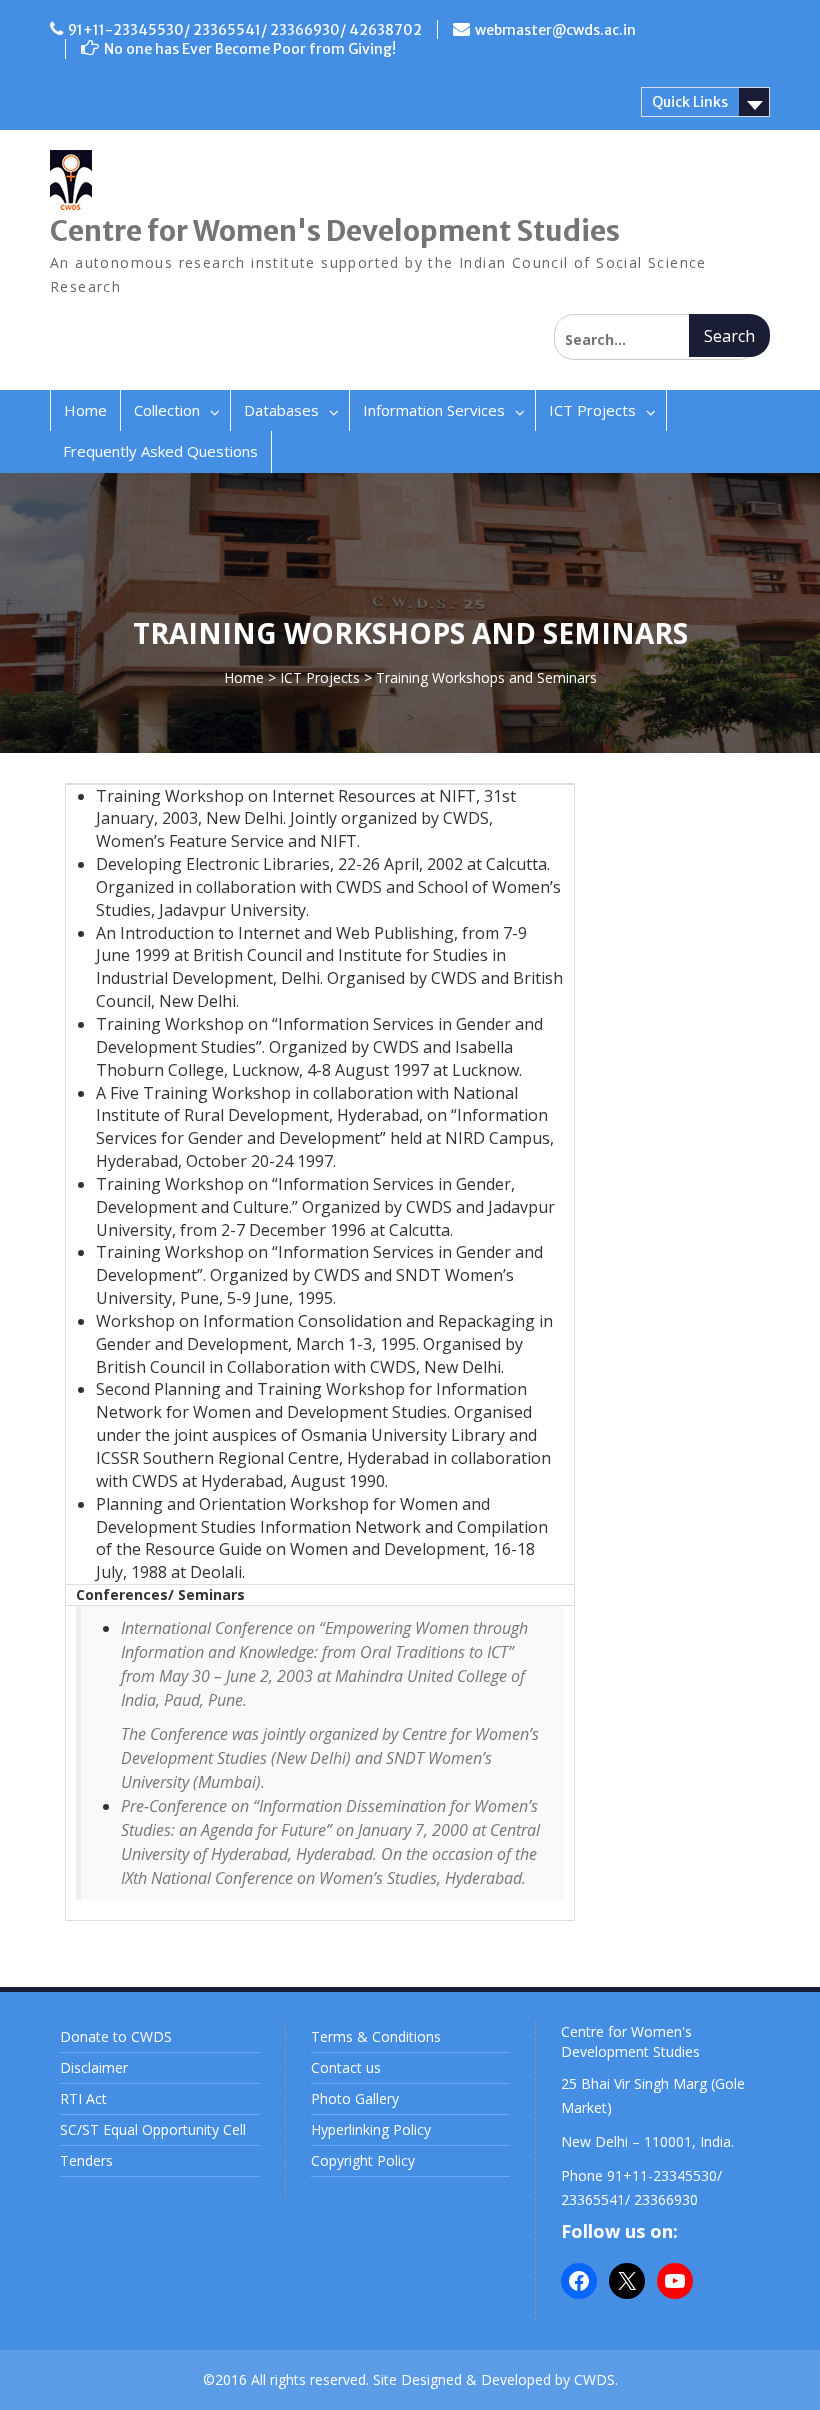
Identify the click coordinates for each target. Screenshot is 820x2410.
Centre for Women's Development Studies (335, 231)
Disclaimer (94, 2067)
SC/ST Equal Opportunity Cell (153, 2129)
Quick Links (690, 102)
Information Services (434, 410)
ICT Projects (592, 410)
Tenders (86, 2160)
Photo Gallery (355, 2098)
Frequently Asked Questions (160, 451)
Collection (167, 410)
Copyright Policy (363, 2160)
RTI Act (83, 2098)
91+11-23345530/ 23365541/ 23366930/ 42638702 (245, 30)
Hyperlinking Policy (371, 2129)
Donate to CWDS (116, 2036)
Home (85, 410)
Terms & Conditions (376, 2036)
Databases (281, 410)
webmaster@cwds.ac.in (555, 30)
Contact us (346, 2067)
